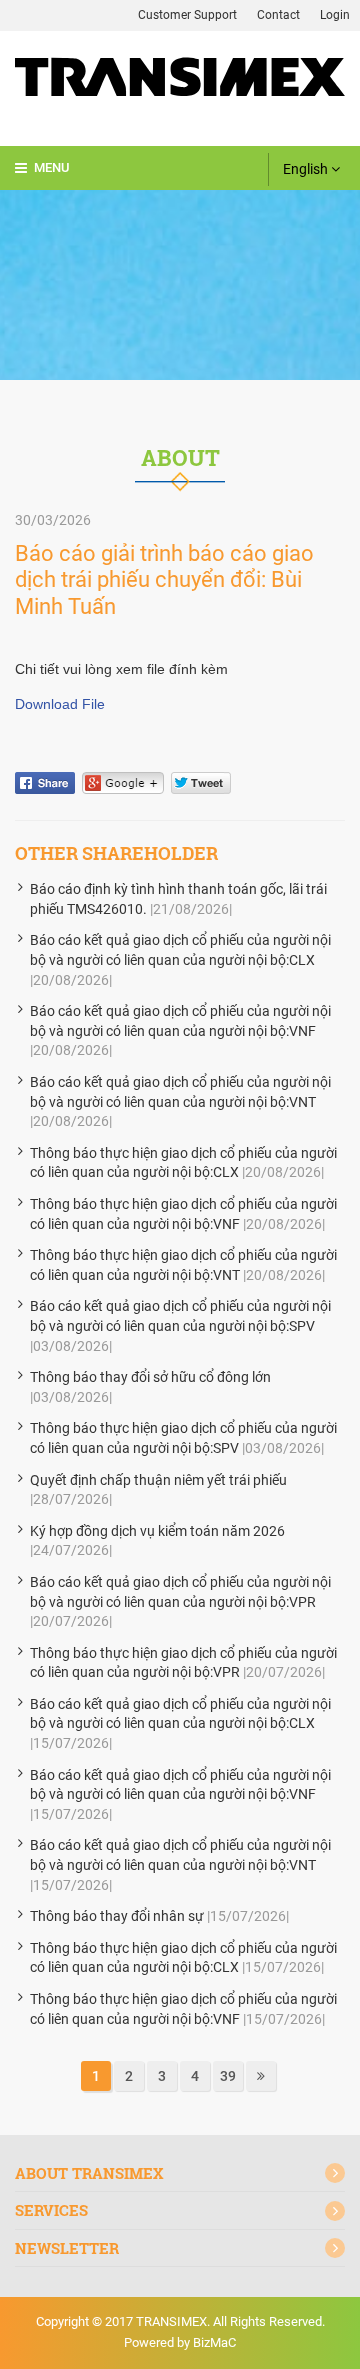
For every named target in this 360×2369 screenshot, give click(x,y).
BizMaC (214, 2342)
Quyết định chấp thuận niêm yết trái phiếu (158, 1480)
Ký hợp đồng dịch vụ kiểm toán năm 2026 (157, 1531)
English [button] (307, 169)
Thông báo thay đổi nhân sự (117, 1916)
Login (335, 15)
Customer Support (187, 15)
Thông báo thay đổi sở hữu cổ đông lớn (150, 1377)
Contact (278, 15)
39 (228, 2076)
